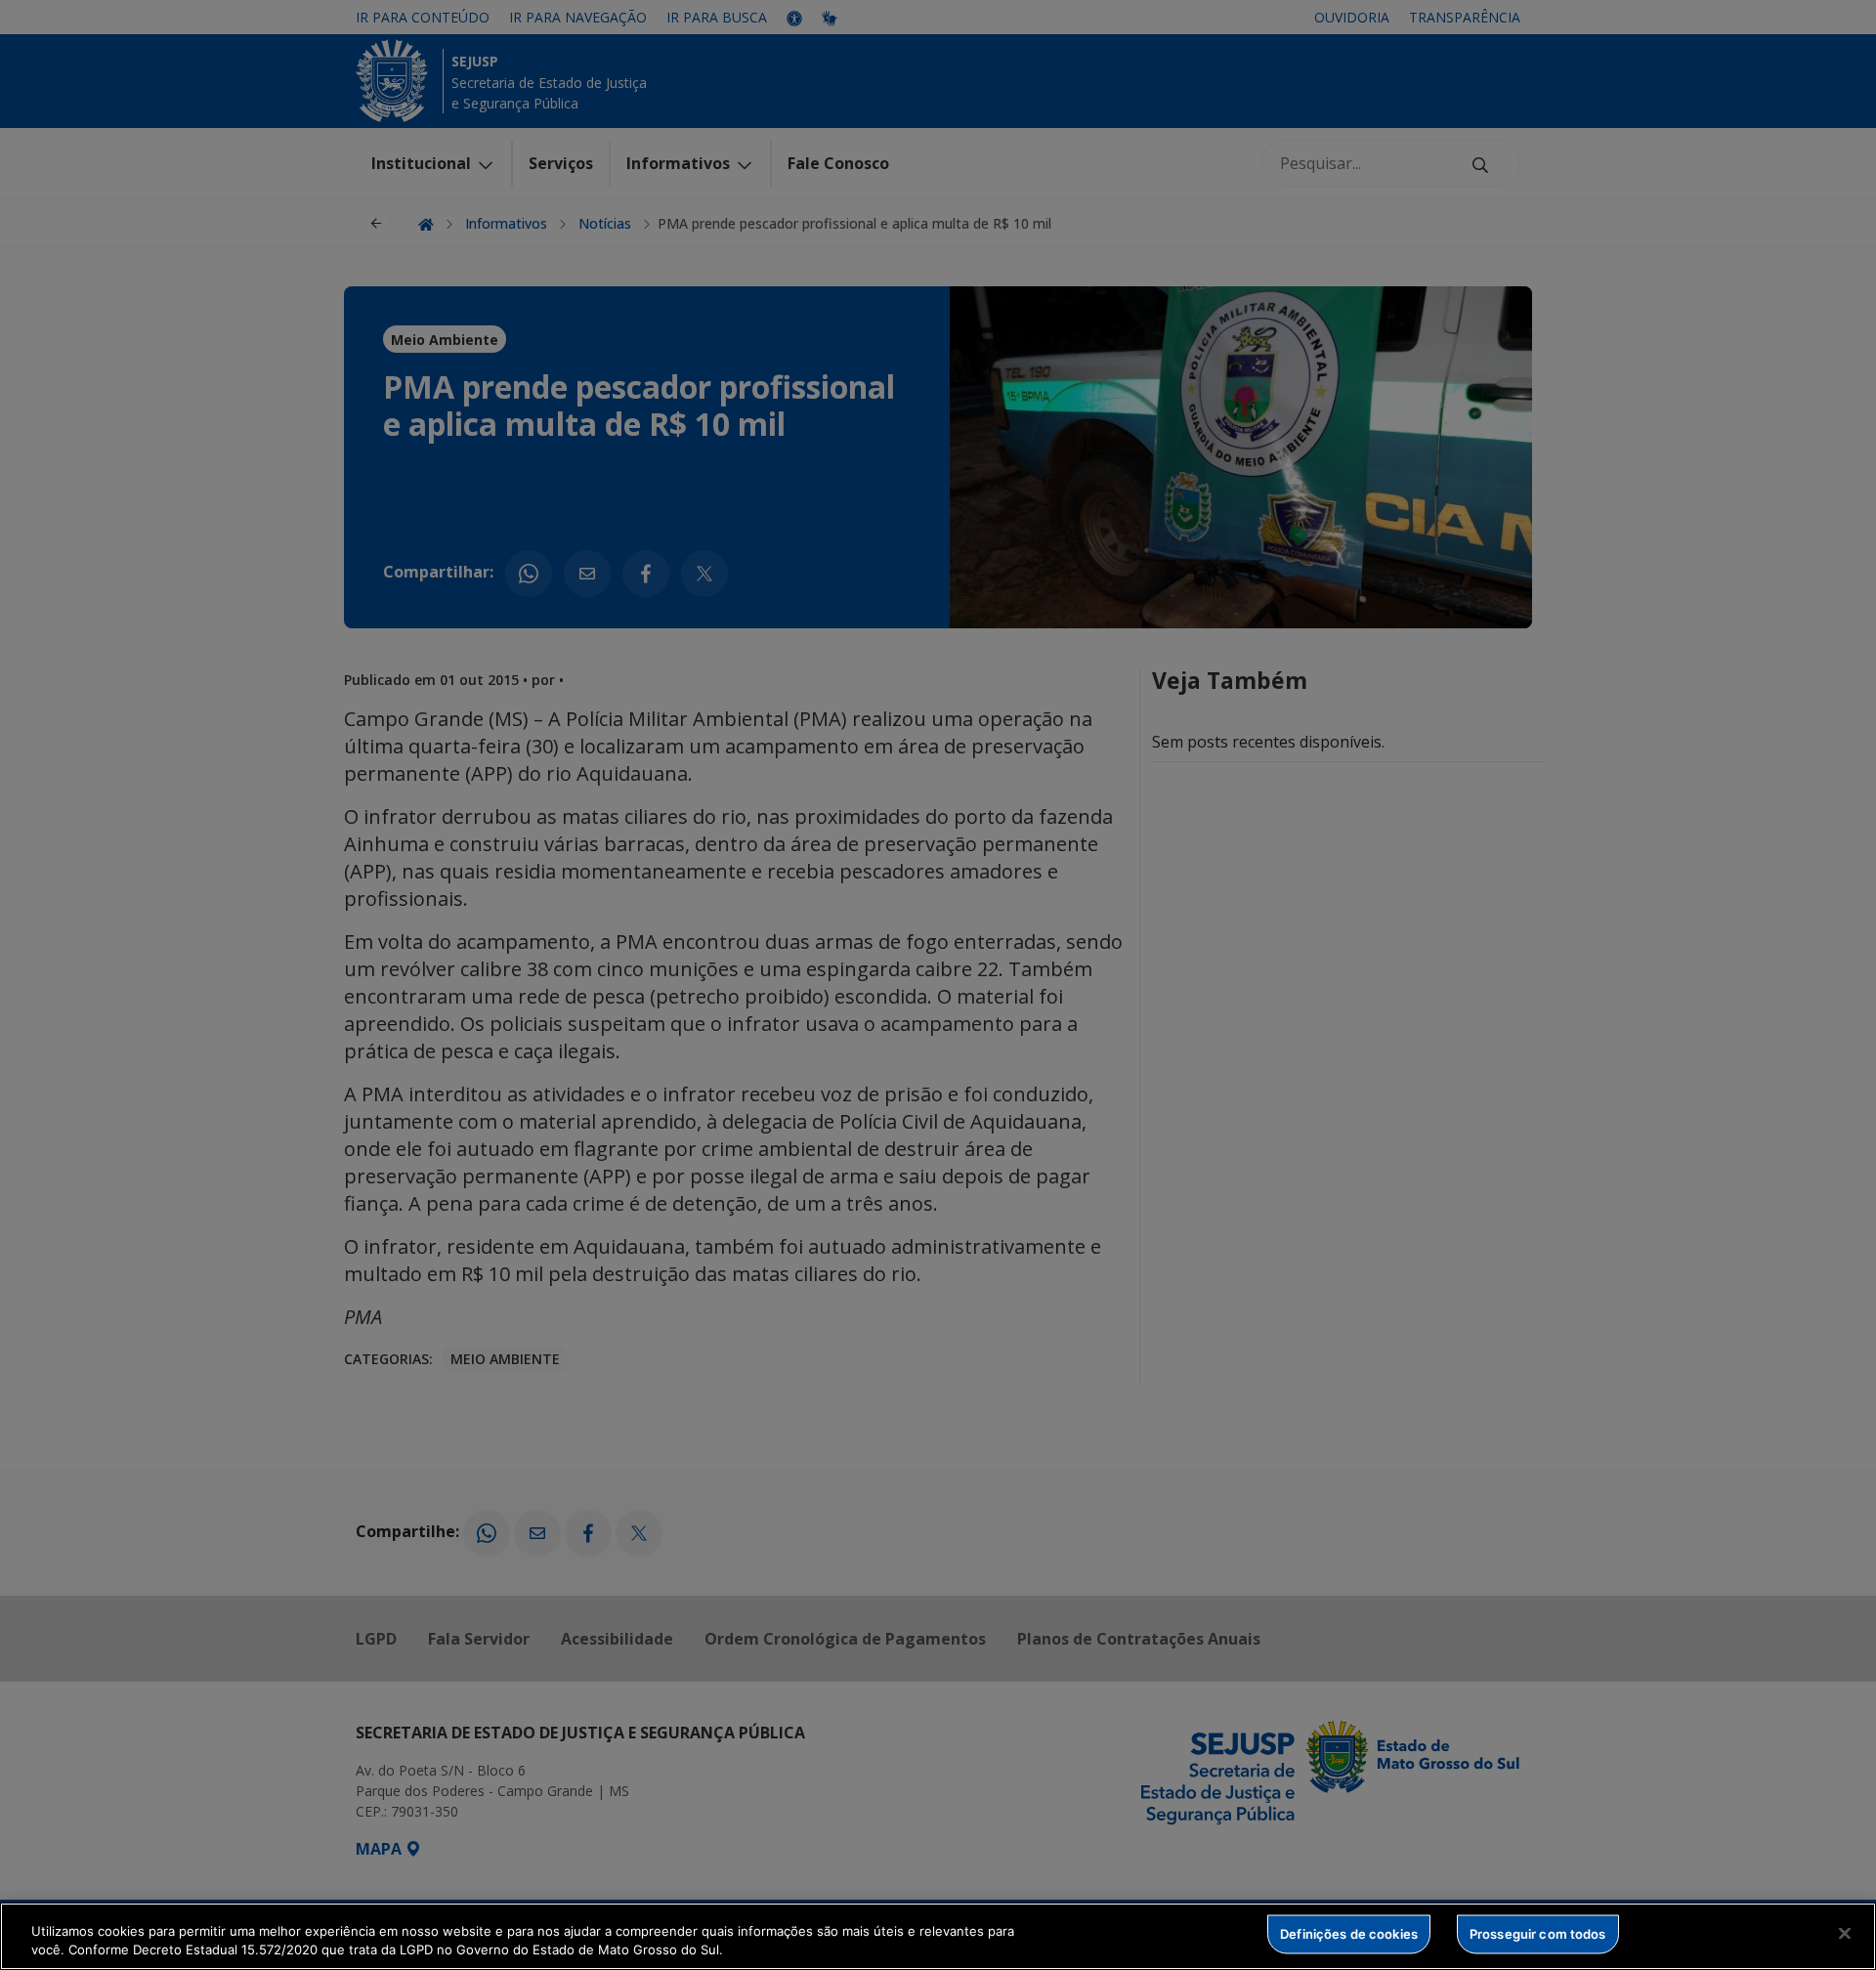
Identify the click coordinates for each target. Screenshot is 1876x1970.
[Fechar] (1845, 1934)
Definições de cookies (1349, 1934)
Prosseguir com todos (1538, 1934)
